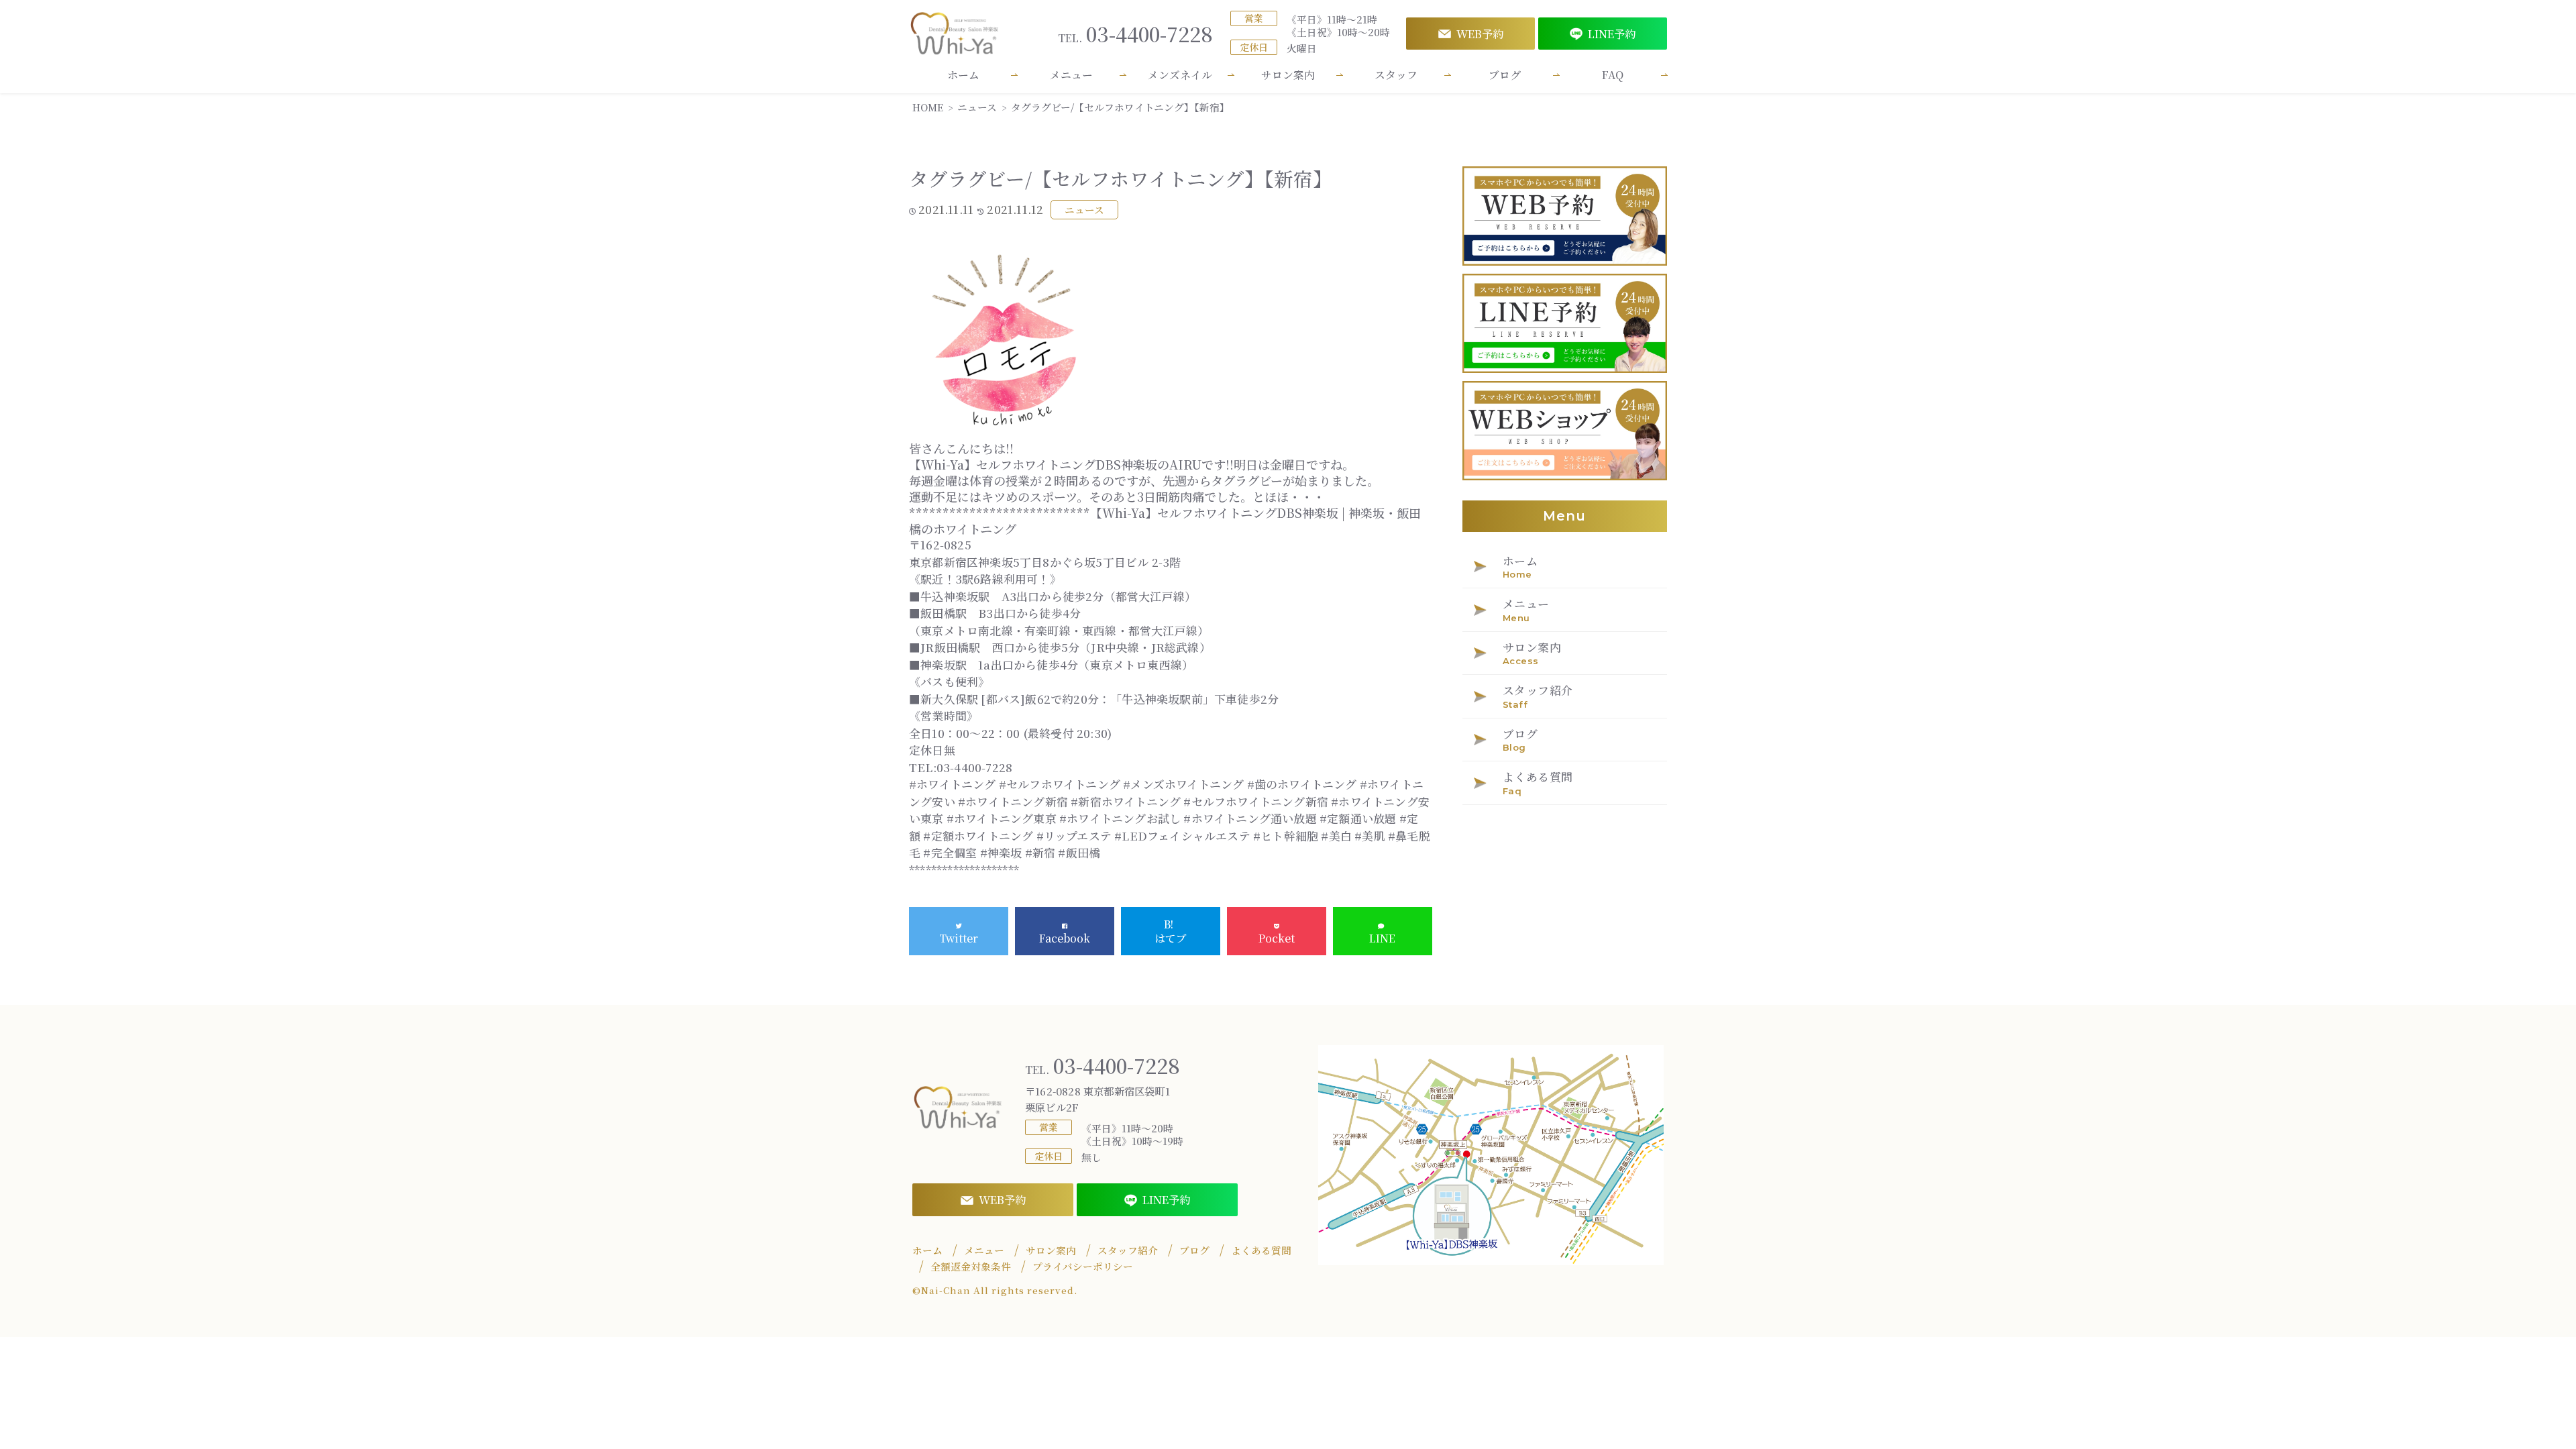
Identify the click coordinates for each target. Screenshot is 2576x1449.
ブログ (1505, 75)
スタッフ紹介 (1128, 1250)
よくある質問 (1261, 1250)
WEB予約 (1480, 34)
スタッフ (1396, 75)
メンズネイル (1180, 75)
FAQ (1613, 75)
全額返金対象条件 (971, 1267)
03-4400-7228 (1135, 34)
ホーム (963, 75)
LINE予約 (1612, 34)
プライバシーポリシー (1083, 1267)
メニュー (1071, 75)
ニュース (1084, 210)
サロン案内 (1288, 75)
